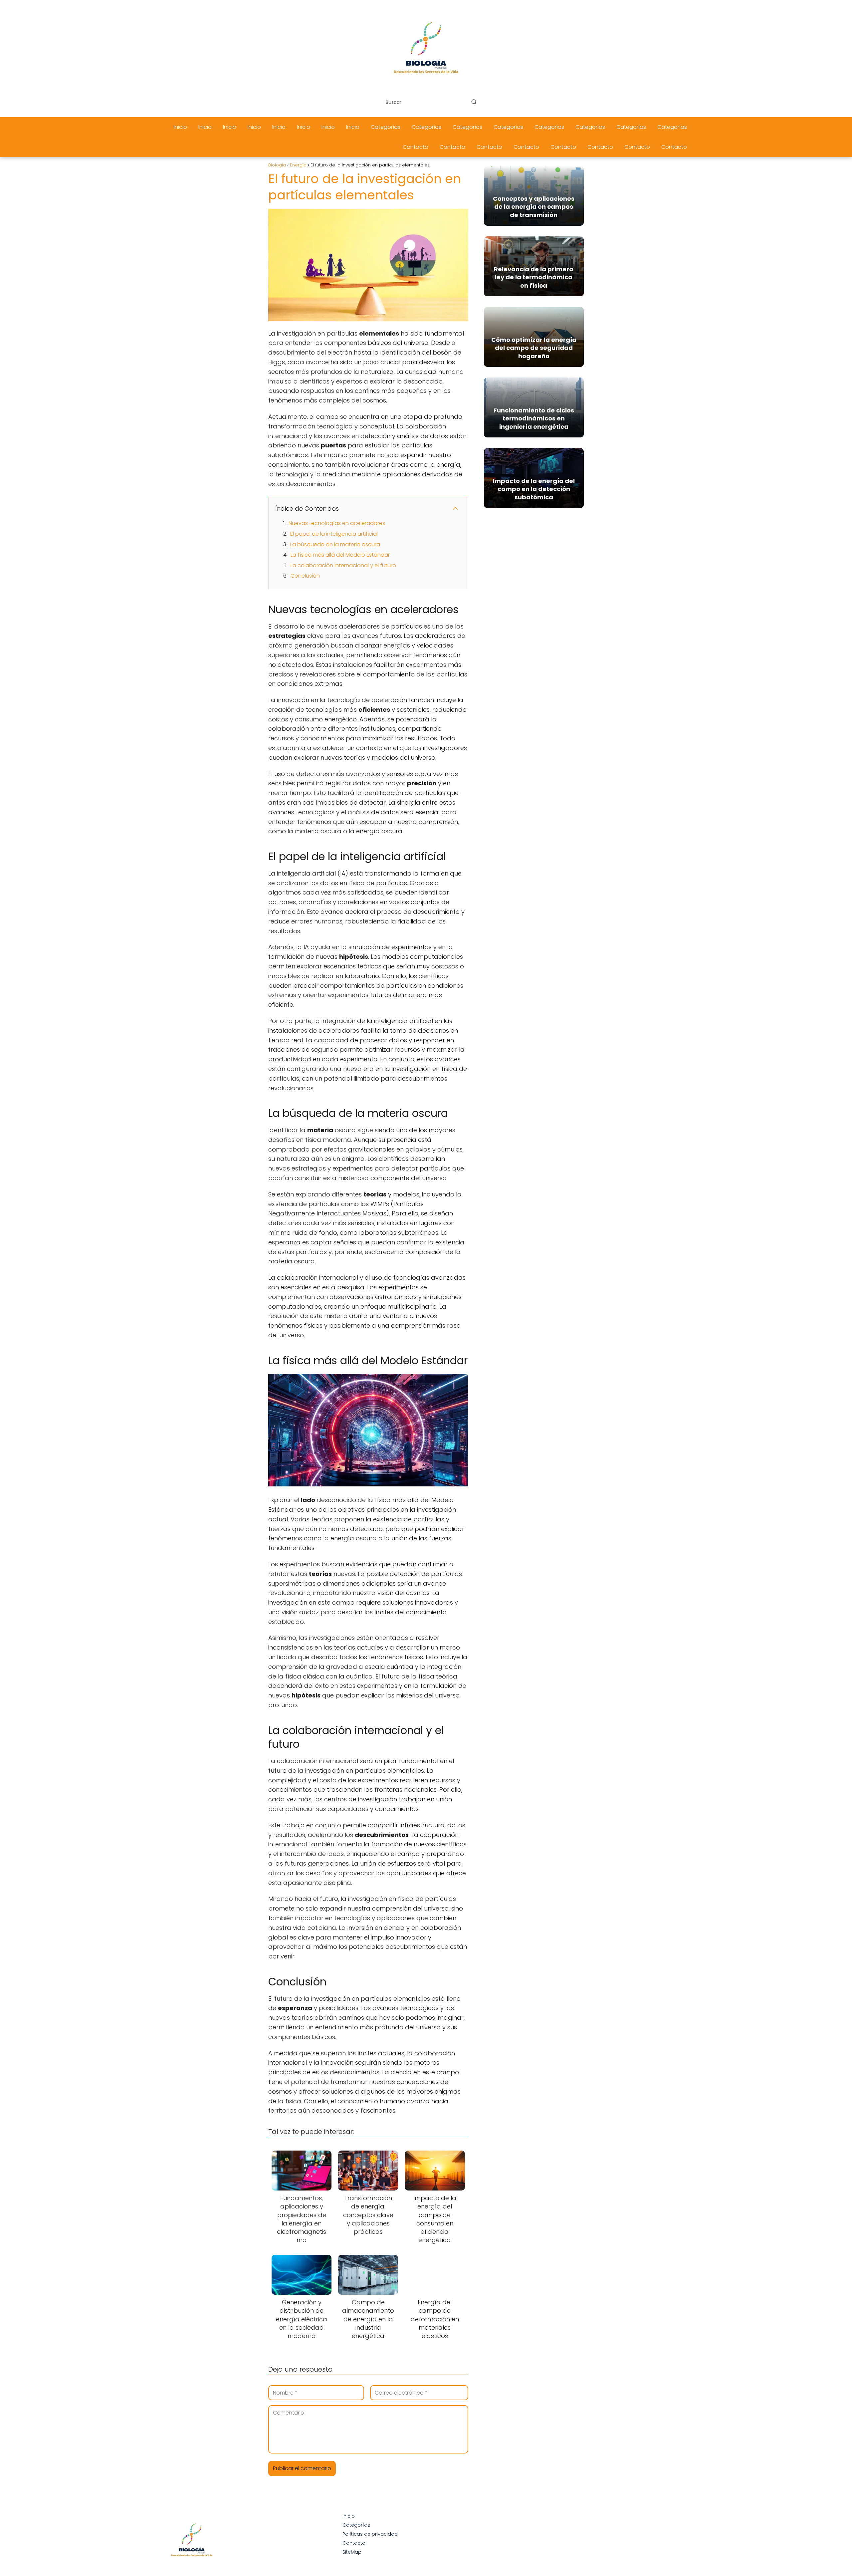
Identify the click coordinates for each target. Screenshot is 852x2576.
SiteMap (352, 2552)
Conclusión (305, 576)
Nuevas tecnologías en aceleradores (337, 523)
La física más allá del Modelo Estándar (340, 555)
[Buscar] (474, 102)
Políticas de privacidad (370, 2534)
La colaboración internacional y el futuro (343, 565)
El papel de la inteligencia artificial (334, 534)
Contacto (416, 147)
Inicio (180, 127)
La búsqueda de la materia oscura (335, 544)
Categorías (386, 127)
